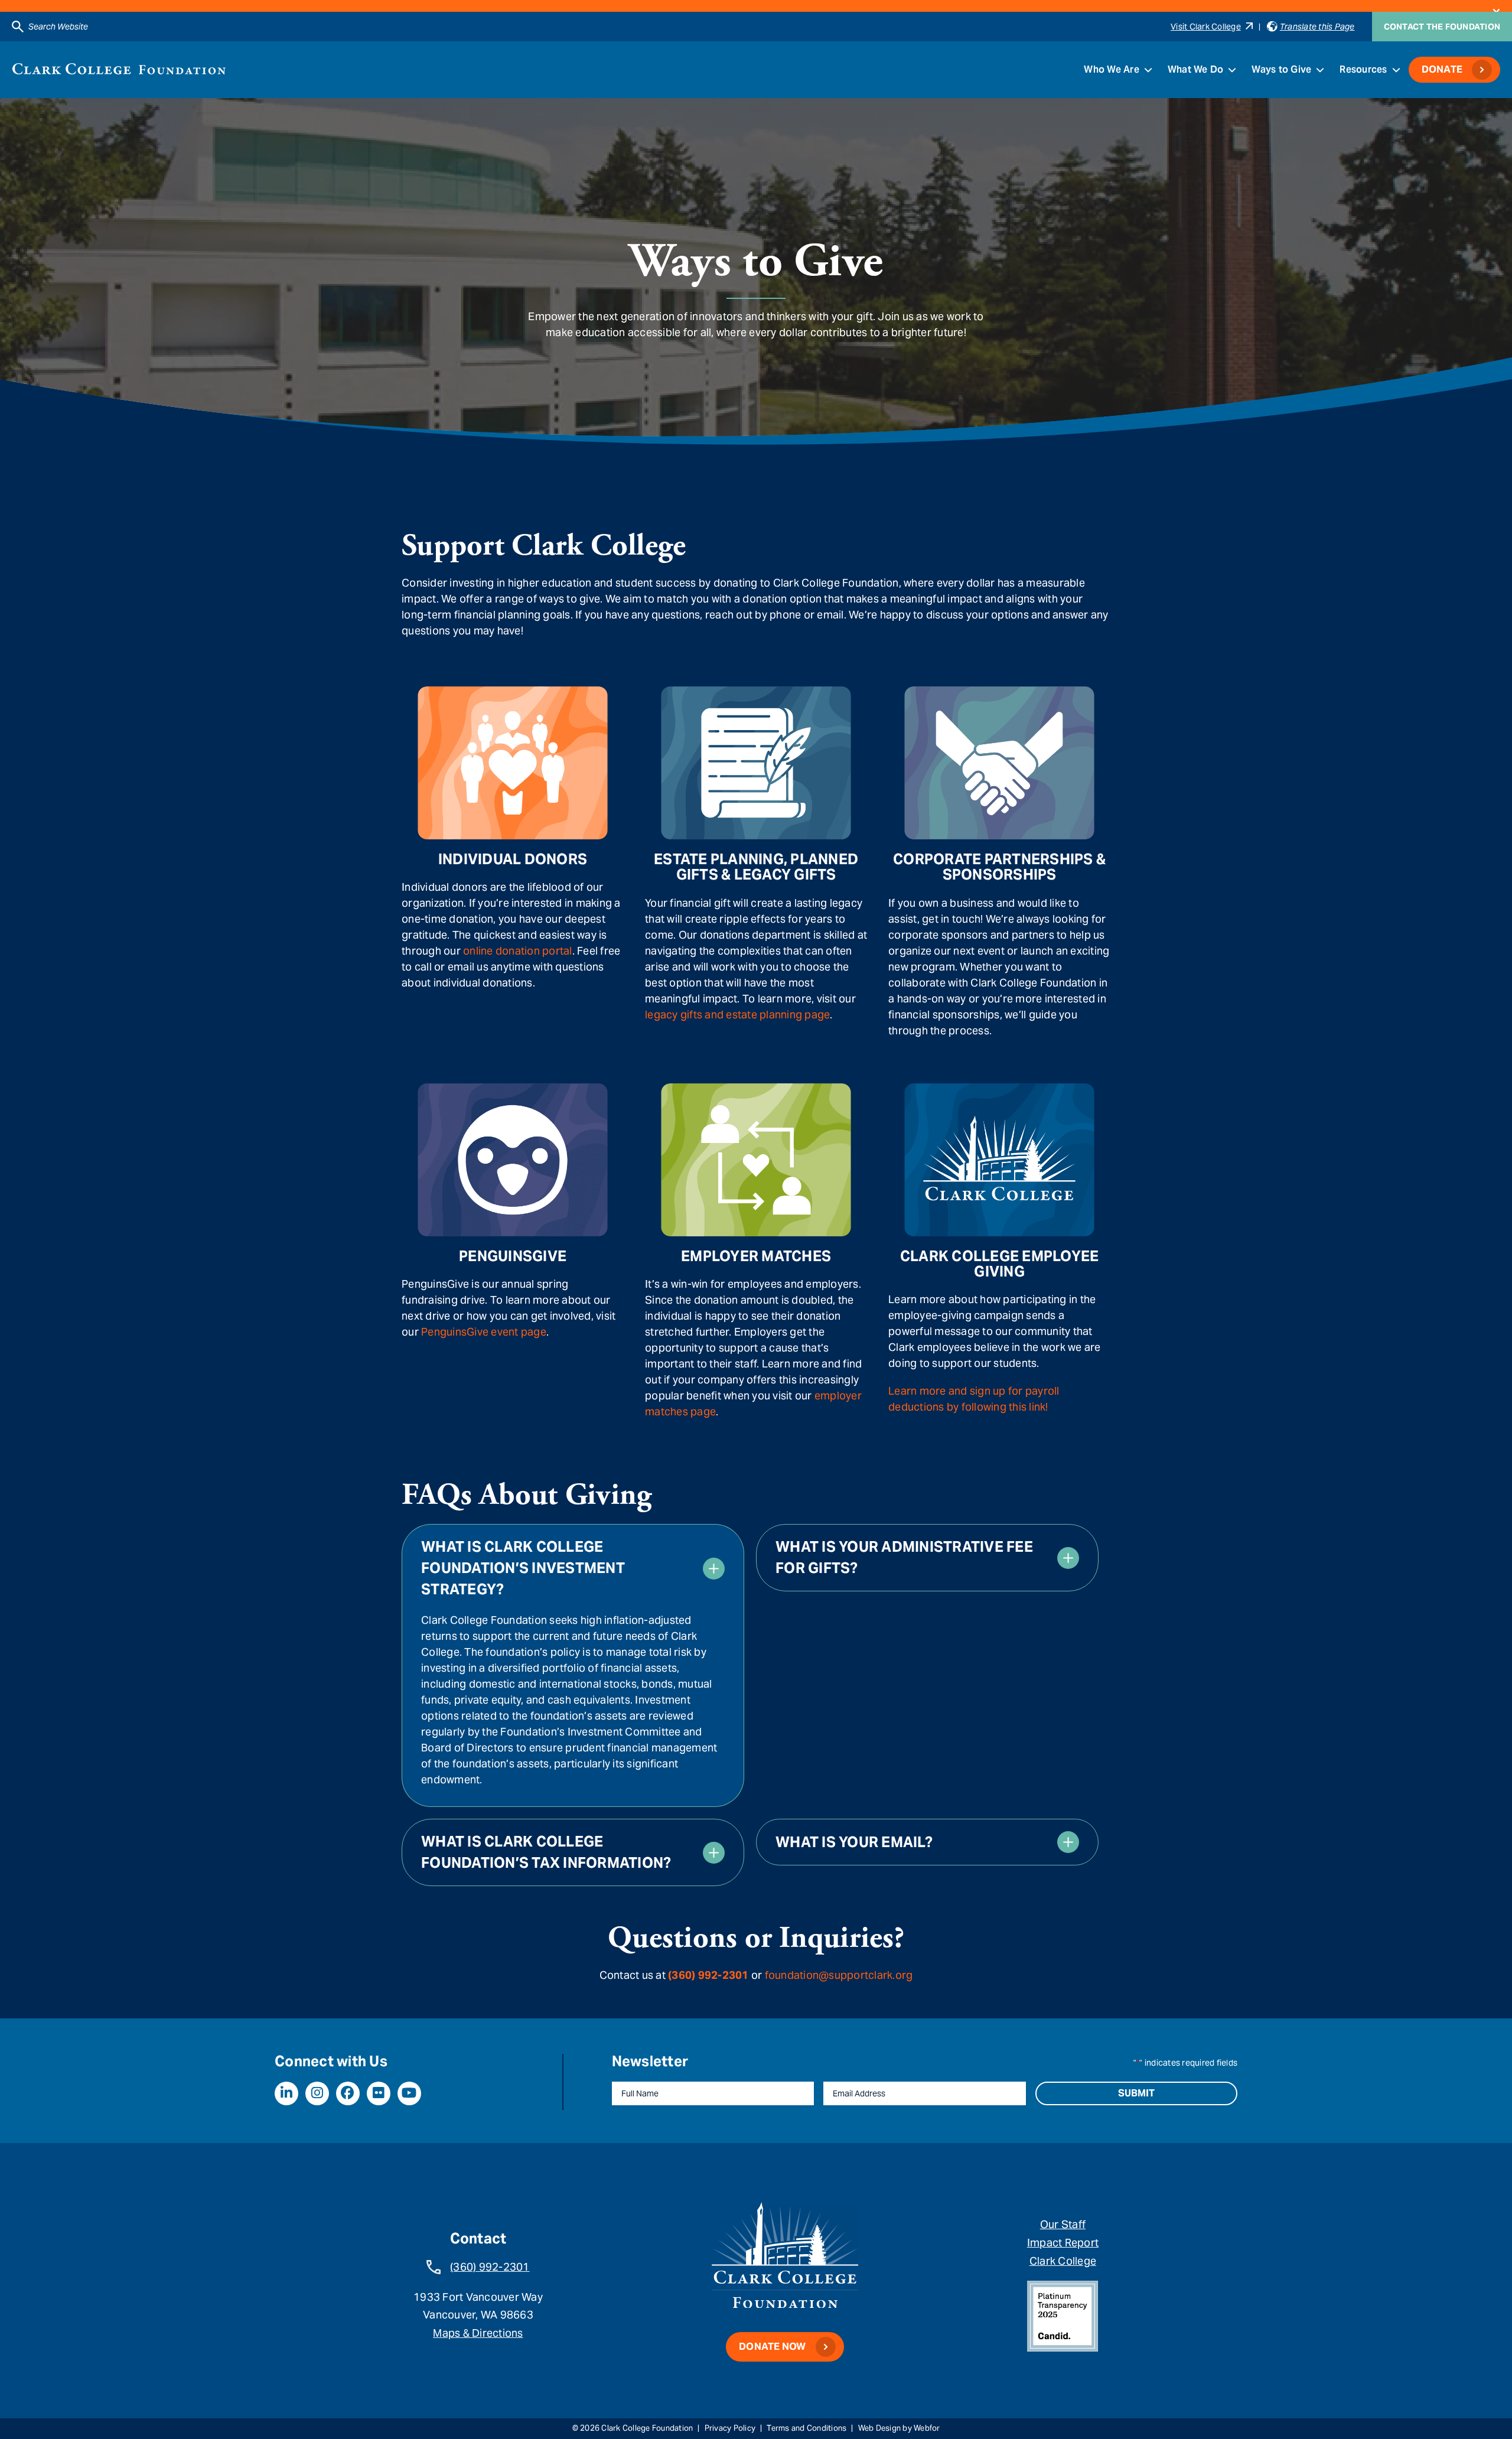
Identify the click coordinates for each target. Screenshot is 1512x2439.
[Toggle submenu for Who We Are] (1148, 70)
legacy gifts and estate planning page (737, 1015)
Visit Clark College (1206, 27)
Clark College (1063, 2261)
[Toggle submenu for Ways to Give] (1320, 70)
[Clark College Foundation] (119, 69)
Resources (1363, 69)
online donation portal (518, 951)
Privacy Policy (730, 2428)
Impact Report (1063, 2243)
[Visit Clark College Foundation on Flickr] (379, 2093)
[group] (573, 1665)
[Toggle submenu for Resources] (1396, 70)
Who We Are (1112, 69)
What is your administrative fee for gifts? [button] (904, 1557)
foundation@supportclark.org (839, 1975)
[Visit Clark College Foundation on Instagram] (317, 2093)
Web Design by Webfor (899, 2428)
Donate (1442, 69)
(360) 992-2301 (490, 2267)
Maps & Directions (478, 2333)
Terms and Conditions (806, 2428)
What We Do (1196, 69)
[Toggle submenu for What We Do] (1232, 70)
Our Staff (1063, 2224)
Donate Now (773, 2347)
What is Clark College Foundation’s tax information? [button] (546, 1852)
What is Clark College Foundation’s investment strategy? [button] (523, 1568)
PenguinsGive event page (484, 1332)
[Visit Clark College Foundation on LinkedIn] (286, 2093)
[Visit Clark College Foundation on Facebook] (348, 2093)
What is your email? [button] (854, 1842)
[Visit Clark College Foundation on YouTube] (409, 2093)
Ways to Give (1281, 69)
